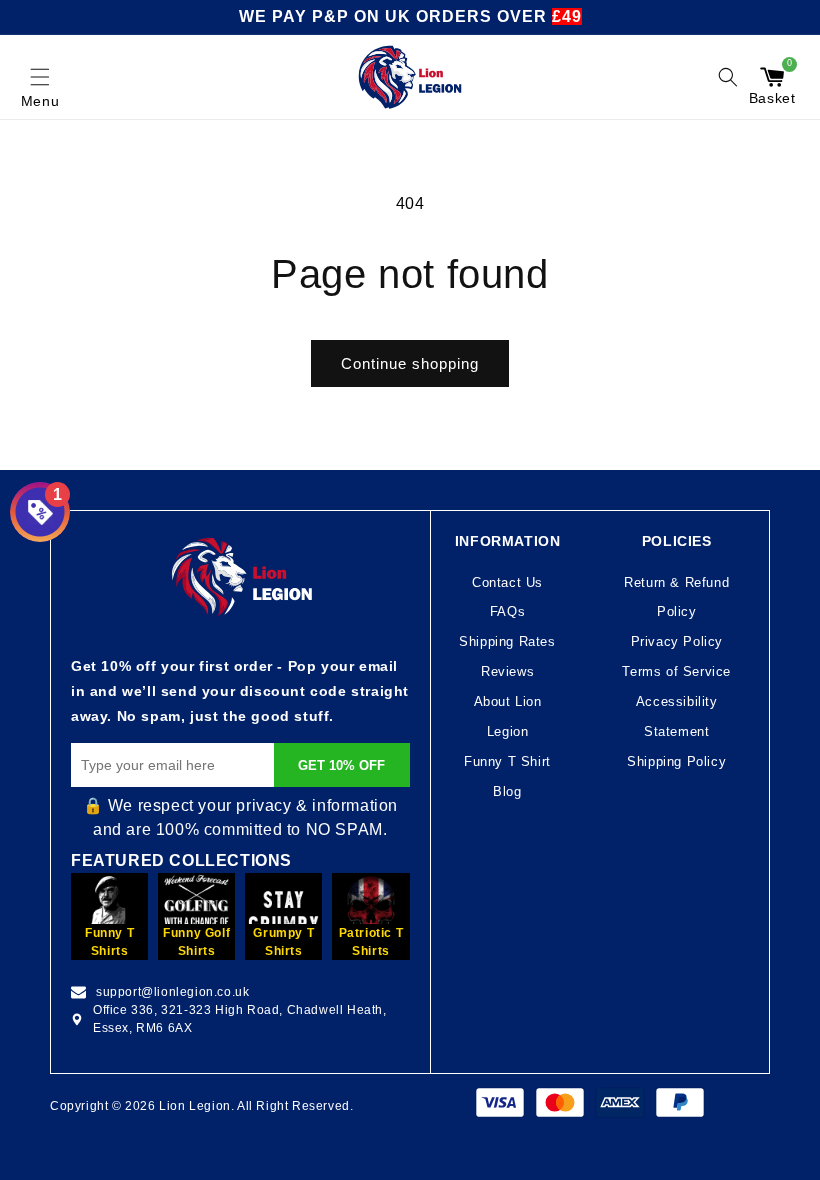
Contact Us (507, 582)
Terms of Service (676, 671)
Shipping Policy (676, 761)
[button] (40, 77)
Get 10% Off (341, 765)
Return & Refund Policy (676, 597)
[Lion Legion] (410, 77)
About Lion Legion (508, 716)
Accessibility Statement (677, 716)
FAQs (507, 611)
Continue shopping (410, 363)
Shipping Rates (507, 641)
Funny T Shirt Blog (507, 776)
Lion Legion (195, 1106)
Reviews (507, 671)
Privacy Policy (677, 641)
